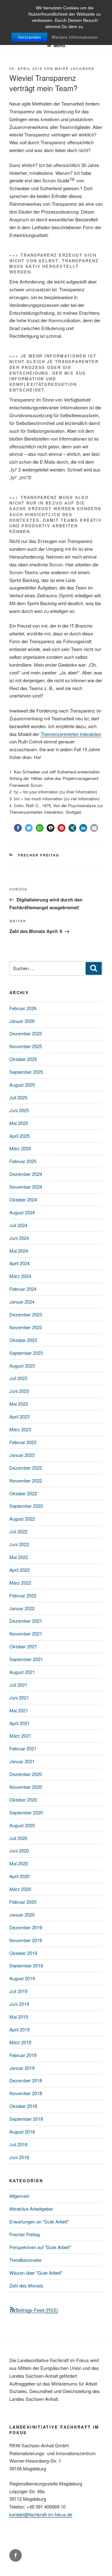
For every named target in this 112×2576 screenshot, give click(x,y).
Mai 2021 (19, 1710)
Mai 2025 (19, 1123)
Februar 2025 (23, 1161)
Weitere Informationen (75, 37)
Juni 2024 (19, 1238)
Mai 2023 (19, 1404)
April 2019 (19, 2029)
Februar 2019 (23, 2055)
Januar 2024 (22, 1302)
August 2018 (22, 2132)
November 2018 (26, 2093)
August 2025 (22, 1085)
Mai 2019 (19, 2017)
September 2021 (26, 1659)
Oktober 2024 (23, 1199)
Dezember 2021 (26, 1621)
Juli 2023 (18, 1378)
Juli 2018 (18, 2144)
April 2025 (19, 1136)
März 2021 (20, 1736)
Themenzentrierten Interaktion (71, 734)
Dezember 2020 (26, 1774)
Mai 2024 (19, 1251)
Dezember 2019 (26, 1927)
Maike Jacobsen (75, 69)
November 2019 (26, 1940)
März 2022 (20, 1583)
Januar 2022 (22, 1608)
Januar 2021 (22, 1761)
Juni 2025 (19, 1110)
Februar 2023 (23, 1442)
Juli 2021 (18, 1685)
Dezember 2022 (26, 1468)
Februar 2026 (23, 1008)
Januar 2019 (22, 2068)
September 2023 (26, 1353)
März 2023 (20, 1429)
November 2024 (26, 1187)
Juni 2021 (19, 1698)
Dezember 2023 (26, 1314)
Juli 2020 (18, 1838)
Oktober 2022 (23, 1493)
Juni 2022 (19, 1544)
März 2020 (20, 1889)
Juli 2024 (18, 1225)
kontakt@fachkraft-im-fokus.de (41, 2514)
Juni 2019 (19, 2004)
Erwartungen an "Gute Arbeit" (39, 2221)
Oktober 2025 (23, 1059)
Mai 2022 (19, 1557)
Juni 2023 (19, 1391)
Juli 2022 (18, 1531)
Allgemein (19, 2196)
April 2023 (19, 1416)
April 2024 (19, 1263)
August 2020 (22, 1825)
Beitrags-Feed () (37, 2310)
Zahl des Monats (26, 2285)
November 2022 (26, 1480)
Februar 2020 (23, 1902)
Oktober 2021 (23, 1646)
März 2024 (20, 1276)
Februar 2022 (23, 1595)
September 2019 (26, 1965)
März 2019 (20, 2042)
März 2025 (20, 1148)
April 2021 (19, 1723)
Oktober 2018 (23, 2106)
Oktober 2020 (23, 1800)
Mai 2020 (19, 1863)
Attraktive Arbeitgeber (31, 2209)
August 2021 (22, 1672)
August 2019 (22, 1978)
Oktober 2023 (23, 1340)
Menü (59, 45)
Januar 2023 (22, 1455)
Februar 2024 (23, 1289)
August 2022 (22, 1519)
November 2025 (26, 1046)
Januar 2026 (22, 1021)
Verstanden (29, 37)
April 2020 (19, 1876)
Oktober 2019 (23, 1953)
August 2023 (22, 1366)
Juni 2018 (19, 2157)
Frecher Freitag (39, 855)
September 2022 (26, 1506)
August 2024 (22, 1212)
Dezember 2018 (26, 2080)
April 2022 (19, 1570)
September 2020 (26, 1812)
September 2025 (26, 1072)
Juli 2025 (18, 1097)
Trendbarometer (26, 2260)
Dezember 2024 (26, 1174)
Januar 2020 (22, 1915)
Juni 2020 (19, 1851)
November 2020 (26, 1787)
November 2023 (26, 1327)
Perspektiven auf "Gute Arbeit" (40, 2247)
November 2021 (26, 1633)
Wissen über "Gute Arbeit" (36, 2273)
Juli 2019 (18, 1991)
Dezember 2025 (26, 1033)
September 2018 (26, 2119)
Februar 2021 (23, 1748)
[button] (18, 828)
